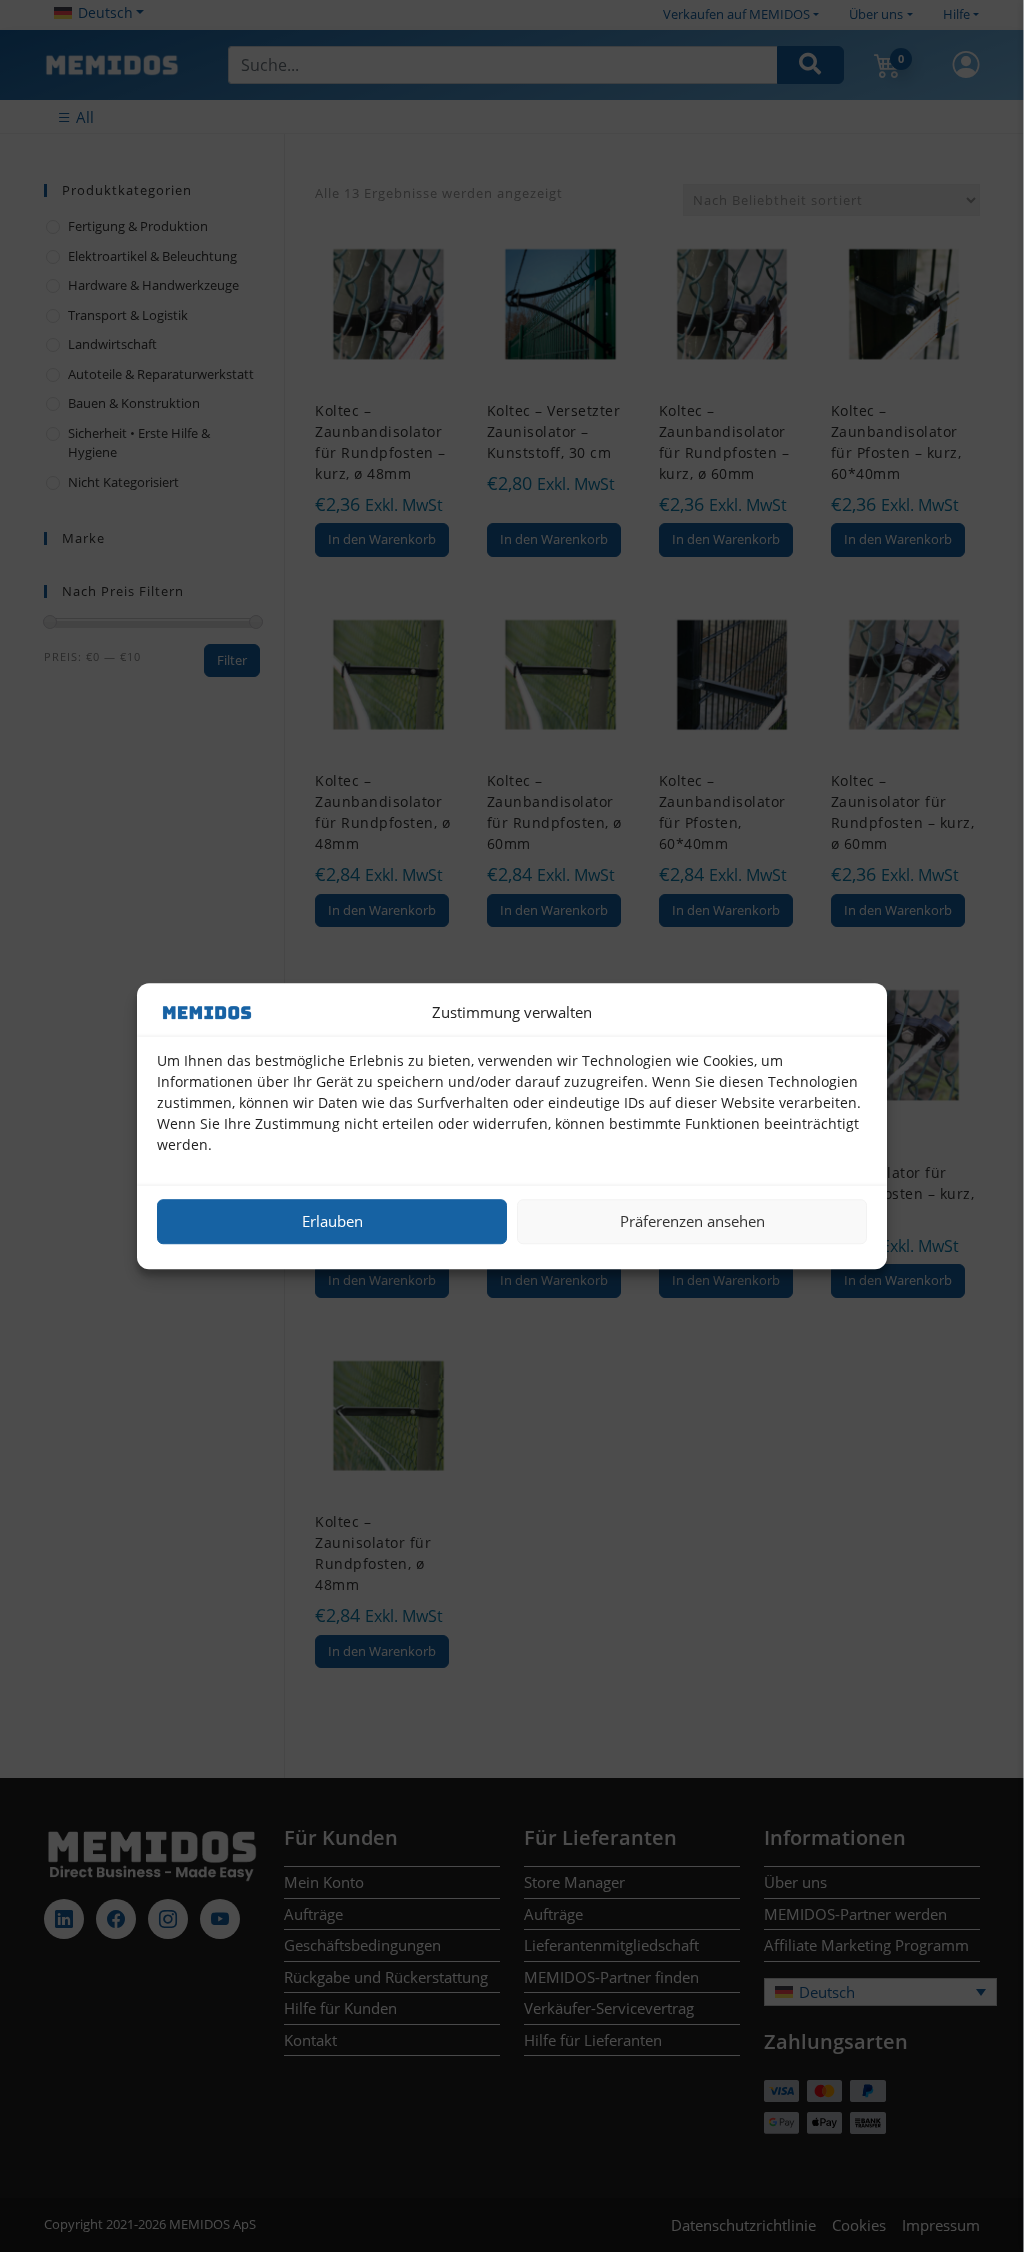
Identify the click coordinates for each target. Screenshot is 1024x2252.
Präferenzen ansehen (692, 1221)
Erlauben (332, 1221)
